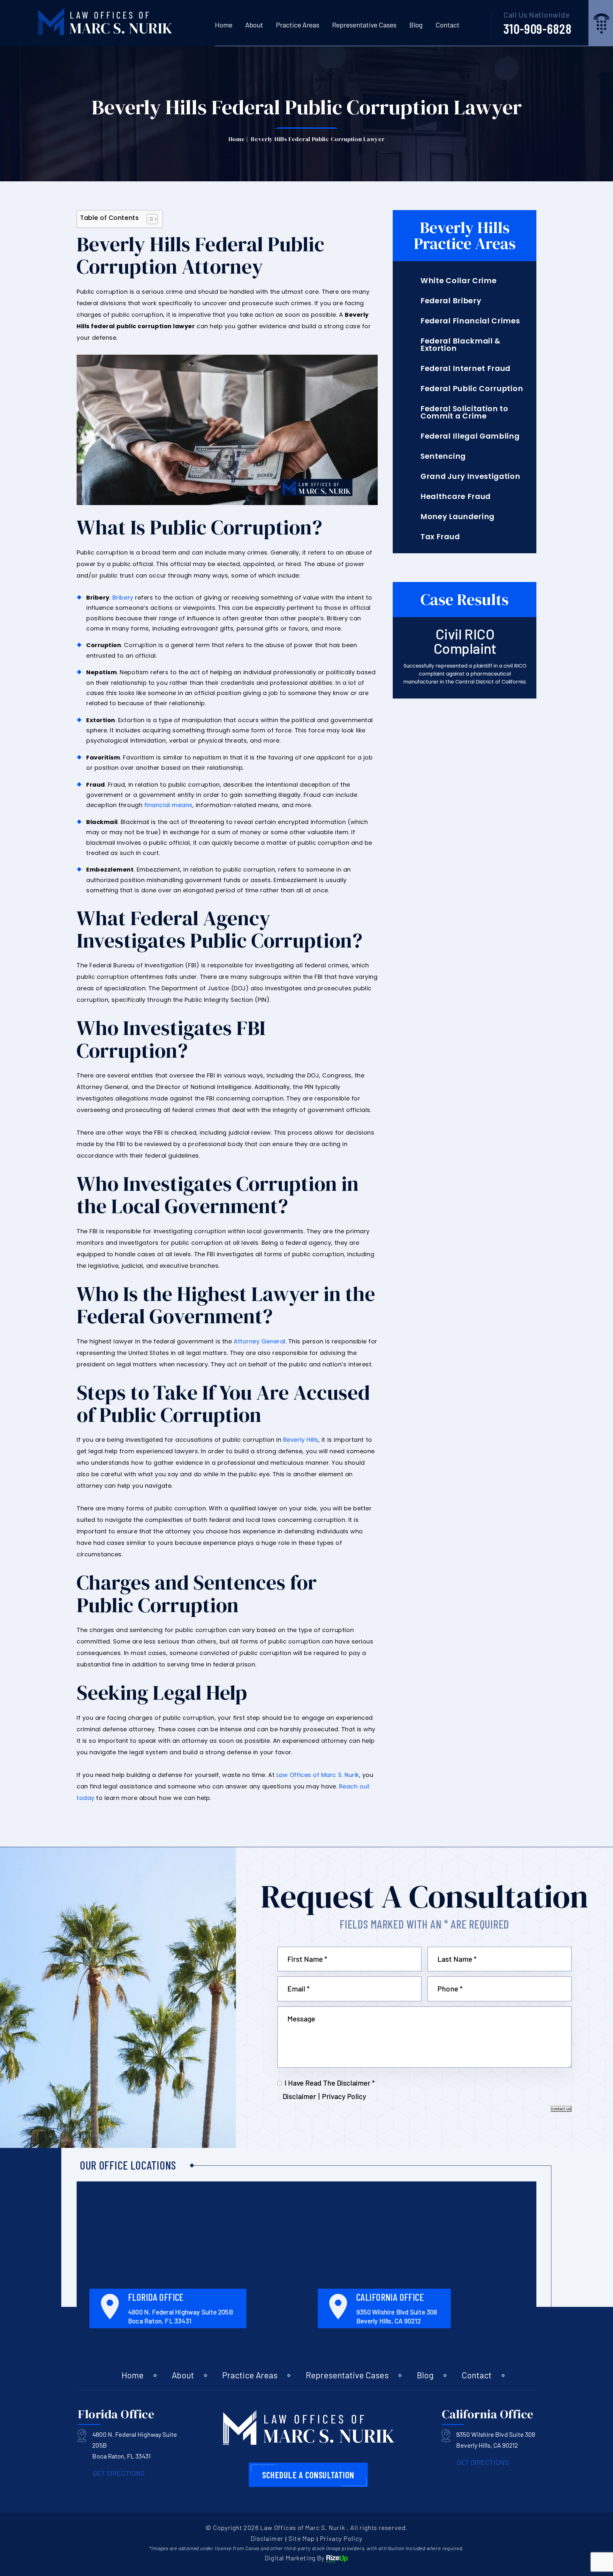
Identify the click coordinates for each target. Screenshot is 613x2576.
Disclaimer (299, 2096)
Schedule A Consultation (308, 2475)
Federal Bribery (451, 301)
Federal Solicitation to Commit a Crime (464, 412)
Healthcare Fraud (456, 497)
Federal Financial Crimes (470, 321)
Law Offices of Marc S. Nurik (318, 1775)
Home (224, 25)
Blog (416, 25)
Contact (447, 25)
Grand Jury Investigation (470, 476)
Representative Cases (364, 25)
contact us (561, 2109)
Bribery (123, 597)
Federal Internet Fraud (465, 369)
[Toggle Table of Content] (149, 219)
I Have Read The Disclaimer (330, 2083)
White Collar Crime (458, 281)
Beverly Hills (301, 1440)
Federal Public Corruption (472, 389)
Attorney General (260, 1341)
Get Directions (119, 2473)
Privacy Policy (344, 2096)
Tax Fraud (440, 537)
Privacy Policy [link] (341, 2538)
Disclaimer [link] (267, 2538)
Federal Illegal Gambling (470, 436)
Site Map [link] (301, 2538)
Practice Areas (298, 25)
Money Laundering (458, 517)
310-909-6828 (537, 28)
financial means (168, 805)
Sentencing (443, 456)
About (254, 25)
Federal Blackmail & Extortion (461, 345)
